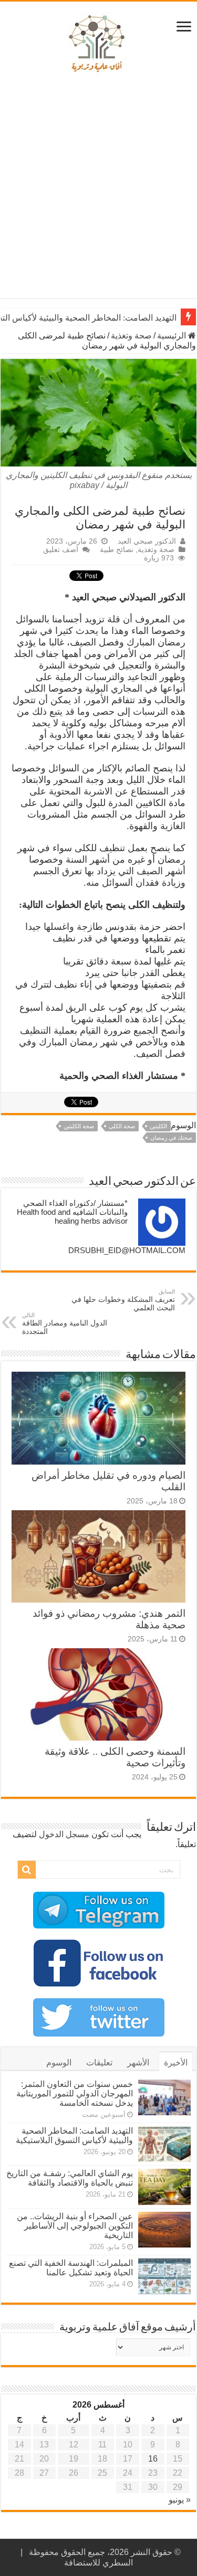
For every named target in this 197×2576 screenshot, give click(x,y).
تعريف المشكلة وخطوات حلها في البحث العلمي (123, 1300)
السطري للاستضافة (98, 2563)
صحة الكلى (122, 1126)
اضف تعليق (61, 550)
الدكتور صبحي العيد (147, 541)
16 (153, 2459)
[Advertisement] (98, 189)
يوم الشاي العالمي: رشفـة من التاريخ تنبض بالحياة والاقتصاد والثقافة (70, 2178)
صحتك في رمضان (171, 1138)
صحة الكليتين (79, 1126)
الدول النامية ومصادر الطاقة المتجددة (65, 1324)
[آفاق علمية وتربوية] (99, 44)
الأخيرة (176, 2063)
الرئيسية (173, 336)
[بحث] (27, 1870)
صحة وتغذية (131, 336)
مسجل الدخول (64, 1834)
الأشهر (138, 2063)
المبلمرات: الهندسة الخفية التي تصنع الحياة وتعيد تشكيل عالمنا (71, 2268)
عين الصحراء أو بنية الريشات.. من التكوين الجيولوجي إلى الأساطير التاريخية (75, 2226)
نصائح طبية (117, 550)
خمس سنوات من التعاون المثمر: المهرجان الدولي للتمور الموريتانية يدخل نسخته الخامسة (75, 2093)
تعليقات (99, 2063)
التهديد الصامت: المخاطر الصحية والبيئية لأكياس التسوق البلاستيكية (74, 2135)
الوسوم (59, 2063)
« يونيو (180, 2500)
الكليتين (158, 1126)
